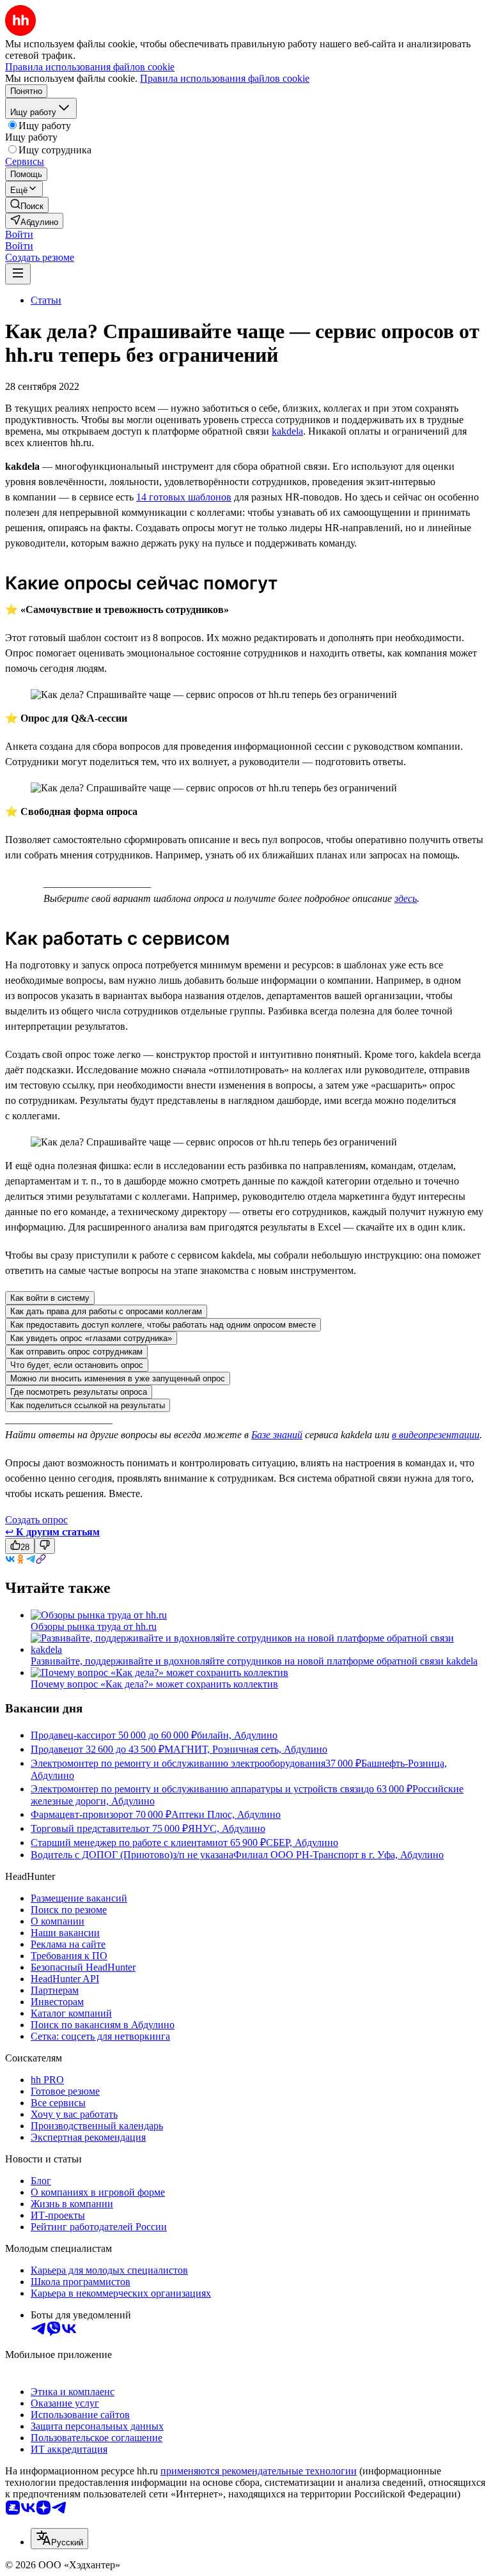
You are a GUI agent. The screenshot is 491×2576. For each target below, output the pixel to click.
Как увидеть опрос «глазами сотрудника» (91, 1338)
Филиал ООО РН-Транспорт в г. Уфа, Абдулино (339, 1855)
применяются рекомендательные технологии (259, 2471)
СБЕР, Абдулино (302, 1843)
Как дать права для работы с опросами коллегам (106, 1311)
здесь (406, 898)
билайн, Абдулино (237, 1735)
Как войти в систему (50, 1298)
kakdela (287, 431)
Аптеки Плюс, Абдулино (226, 1814)
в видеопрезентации (436, 1435)
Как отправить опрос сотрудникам (76, 1352)
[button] (19, 234)
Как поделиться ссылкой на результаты (88, 1405)
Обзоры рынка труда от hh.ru (94, 1626)
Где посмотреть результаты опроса (79, 1392)
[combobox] (59, 2539)
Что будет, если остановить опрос (77, 1365)
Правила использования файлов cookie (225, 78)
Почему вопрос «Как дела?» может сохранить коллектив (154, 1684)
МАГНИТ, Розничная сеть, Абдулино (246, 1749)
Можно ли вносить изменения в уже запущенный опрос (118, 1378)
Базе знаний (277, 1435)
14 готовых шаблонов (184, 497)
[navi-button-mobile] (18, 274)
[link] (27, 205)
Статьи (46, 300)
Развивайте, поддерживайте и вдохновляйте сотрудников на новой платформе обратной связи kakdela (254, 1661)
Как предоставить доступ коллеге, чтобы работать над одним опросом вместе (163, 1325)
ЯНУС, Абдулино (227, 1828)
